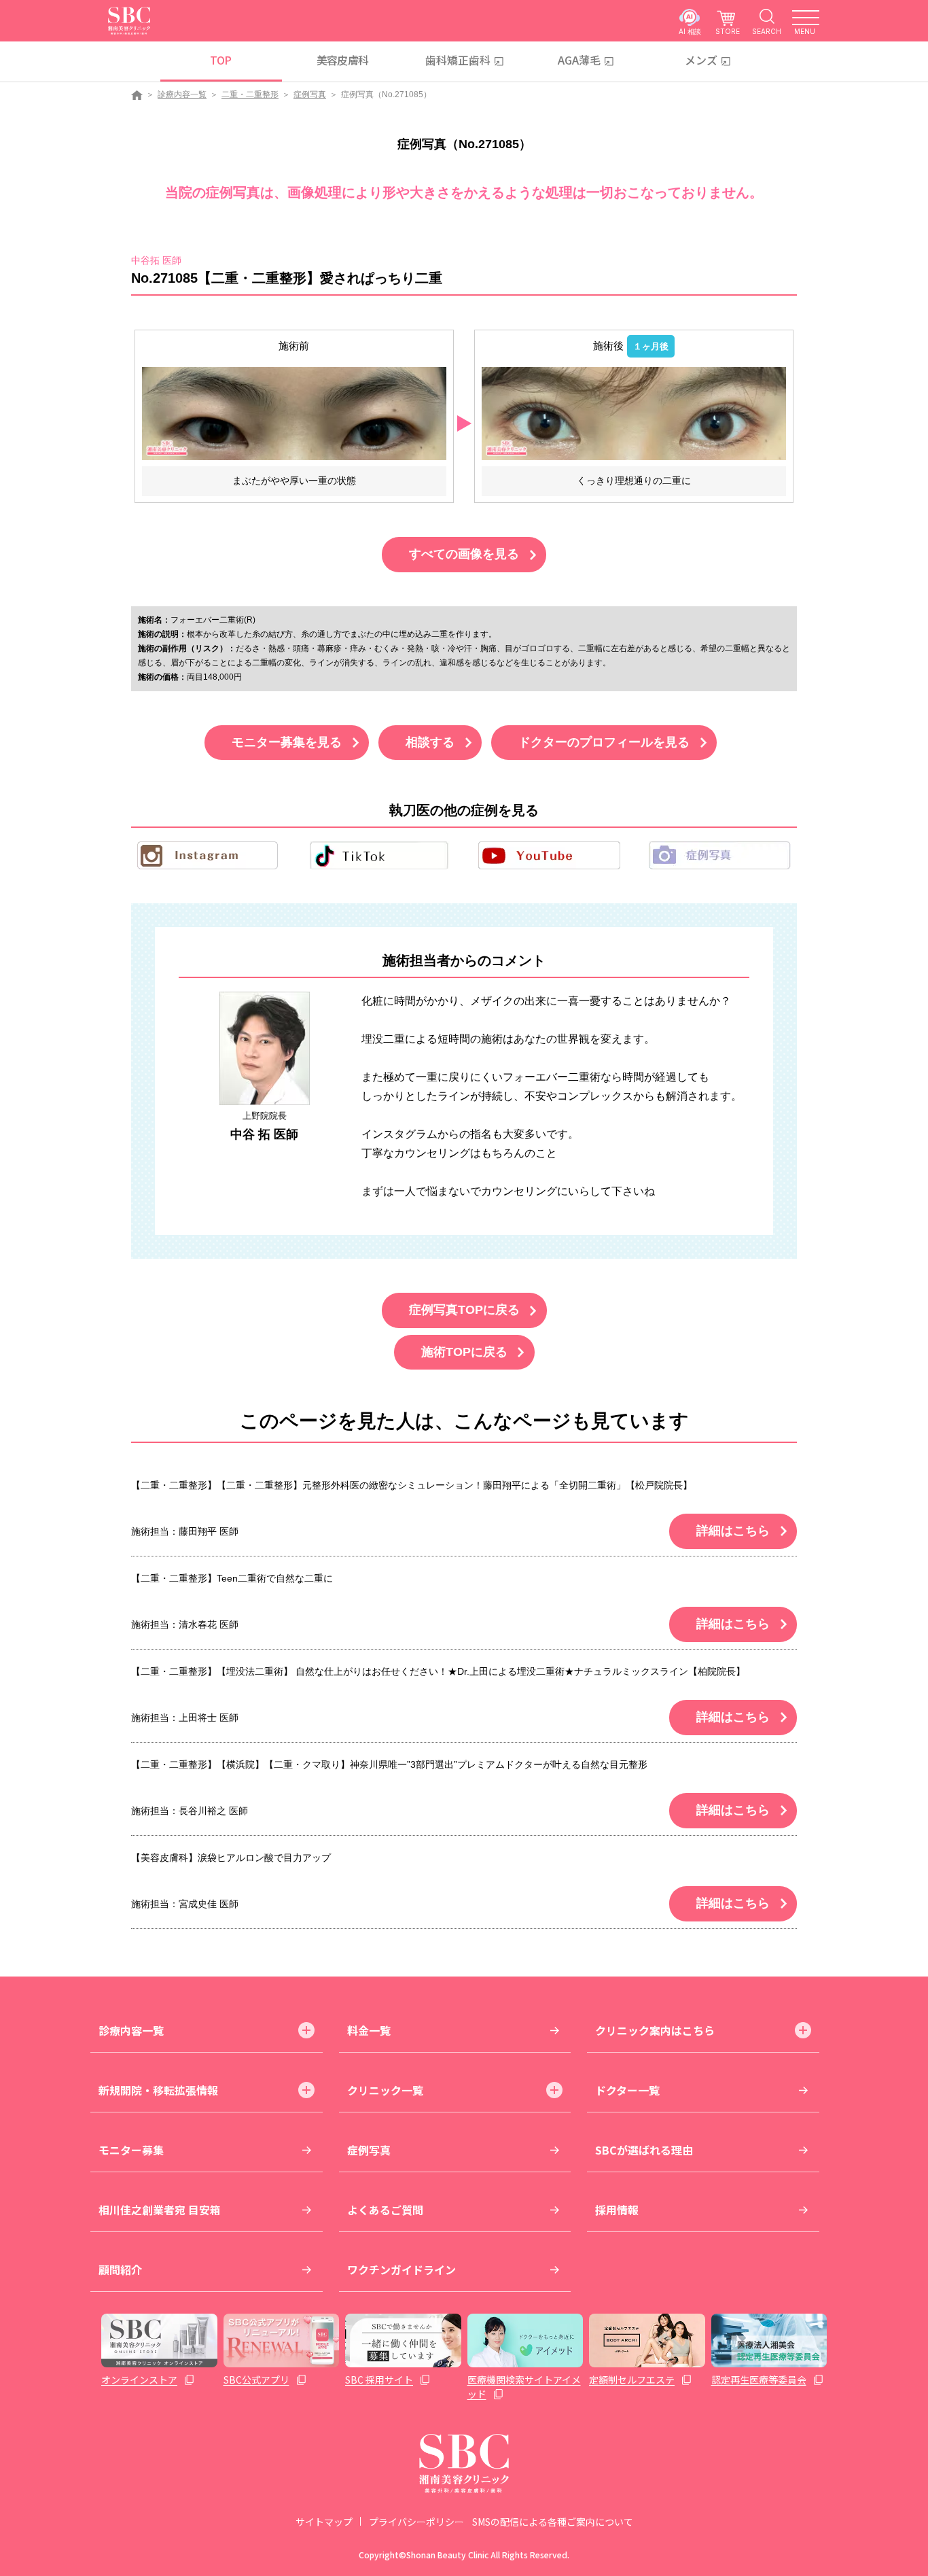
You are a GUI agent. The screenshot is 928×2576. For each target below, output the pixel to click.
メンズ (701, 60)
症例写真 (310, 94)
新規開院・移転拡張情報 (158, 2090)
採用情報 (617, 2210)
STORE (728, 31)
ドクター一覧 (627, 2090)
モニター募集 (131, 2150)
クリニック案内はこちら (655, 2030)
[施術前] (294, 413)
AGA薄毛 (579, 60)
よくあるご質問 (385, 2210)
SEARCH (767, 31)
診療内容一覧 (182, 94)
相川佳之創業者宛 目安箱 (160, 2210)
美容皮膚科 (343, 60)
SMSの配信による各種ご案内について (553, 2522)
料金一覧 (369, 2030)
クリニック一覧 (385, 2090)
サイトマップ (324, 2522)
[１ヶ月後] (634, 413)
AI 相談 (690, 31)
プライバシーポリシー (416, 2522)
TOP (220, 60)
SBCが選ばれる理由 (644, 2150)
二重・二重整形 (250, 94)
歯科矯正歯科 (458, 60)
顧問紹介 (120, 2269)
